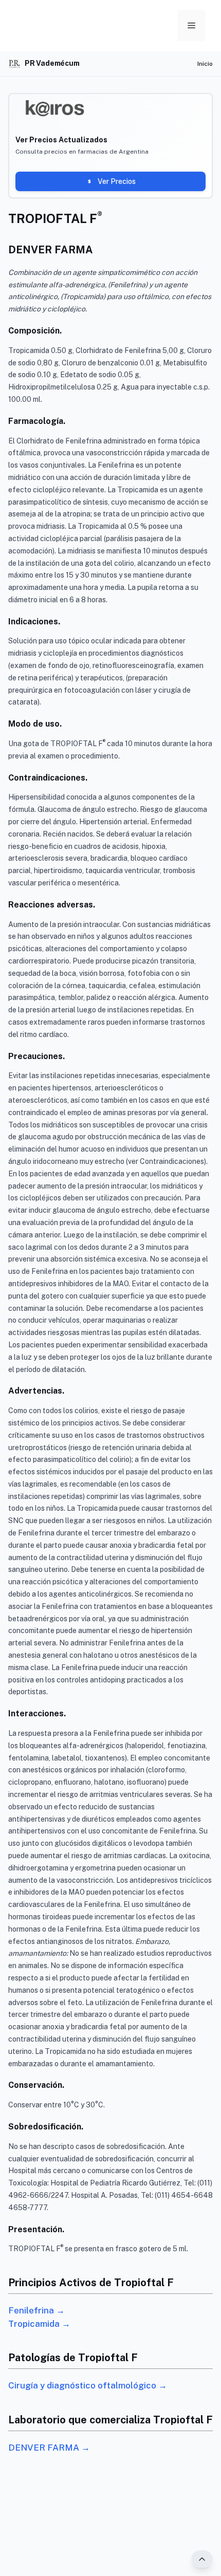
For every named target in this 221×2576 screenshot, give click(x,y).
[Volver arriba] (202, 2559)
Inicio (205, 64)
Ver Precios (117, 181)
